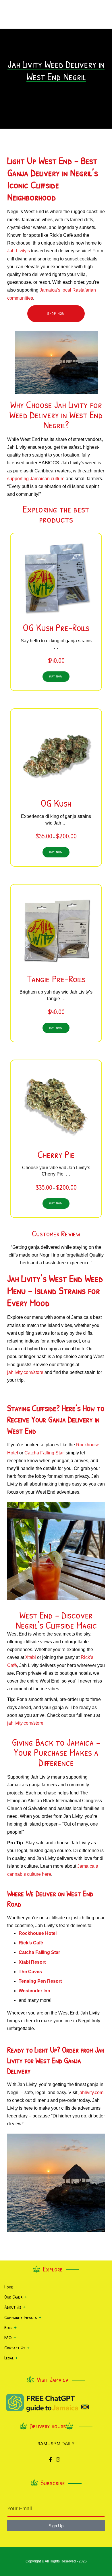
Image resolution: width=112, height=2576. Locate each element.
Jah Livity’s (19, 251)
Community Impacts (21, 2317)
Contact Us (15, 2348)
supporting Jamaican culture (36, 479)
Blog (8, 2327)
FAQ (8, 2337)
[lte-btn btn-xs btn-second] (56, 677)
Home (9, 2287)
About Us (13, 2307)
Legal (9, 2358)
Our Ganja (13, 2297)
